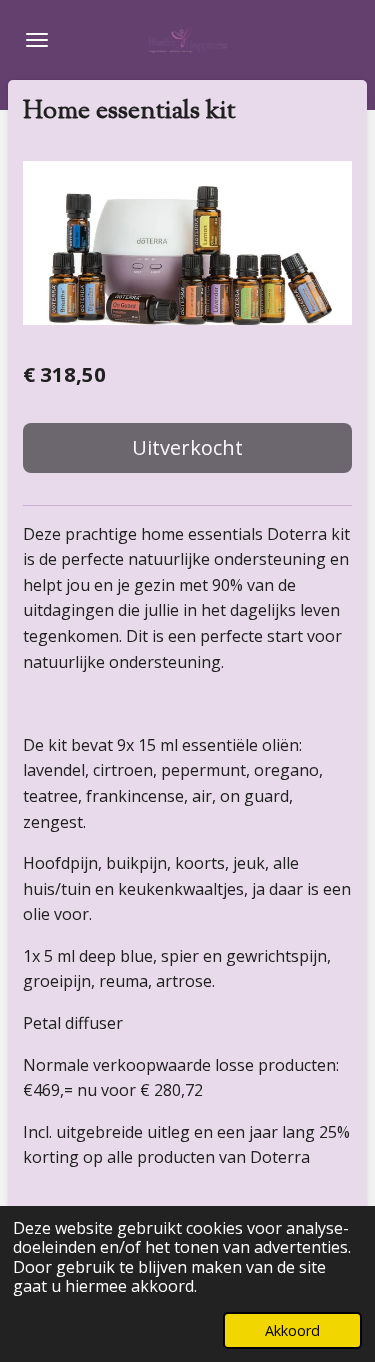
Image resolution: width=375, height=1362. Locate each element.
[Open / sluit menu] (37, 40)
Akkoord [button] (292, 1330)
